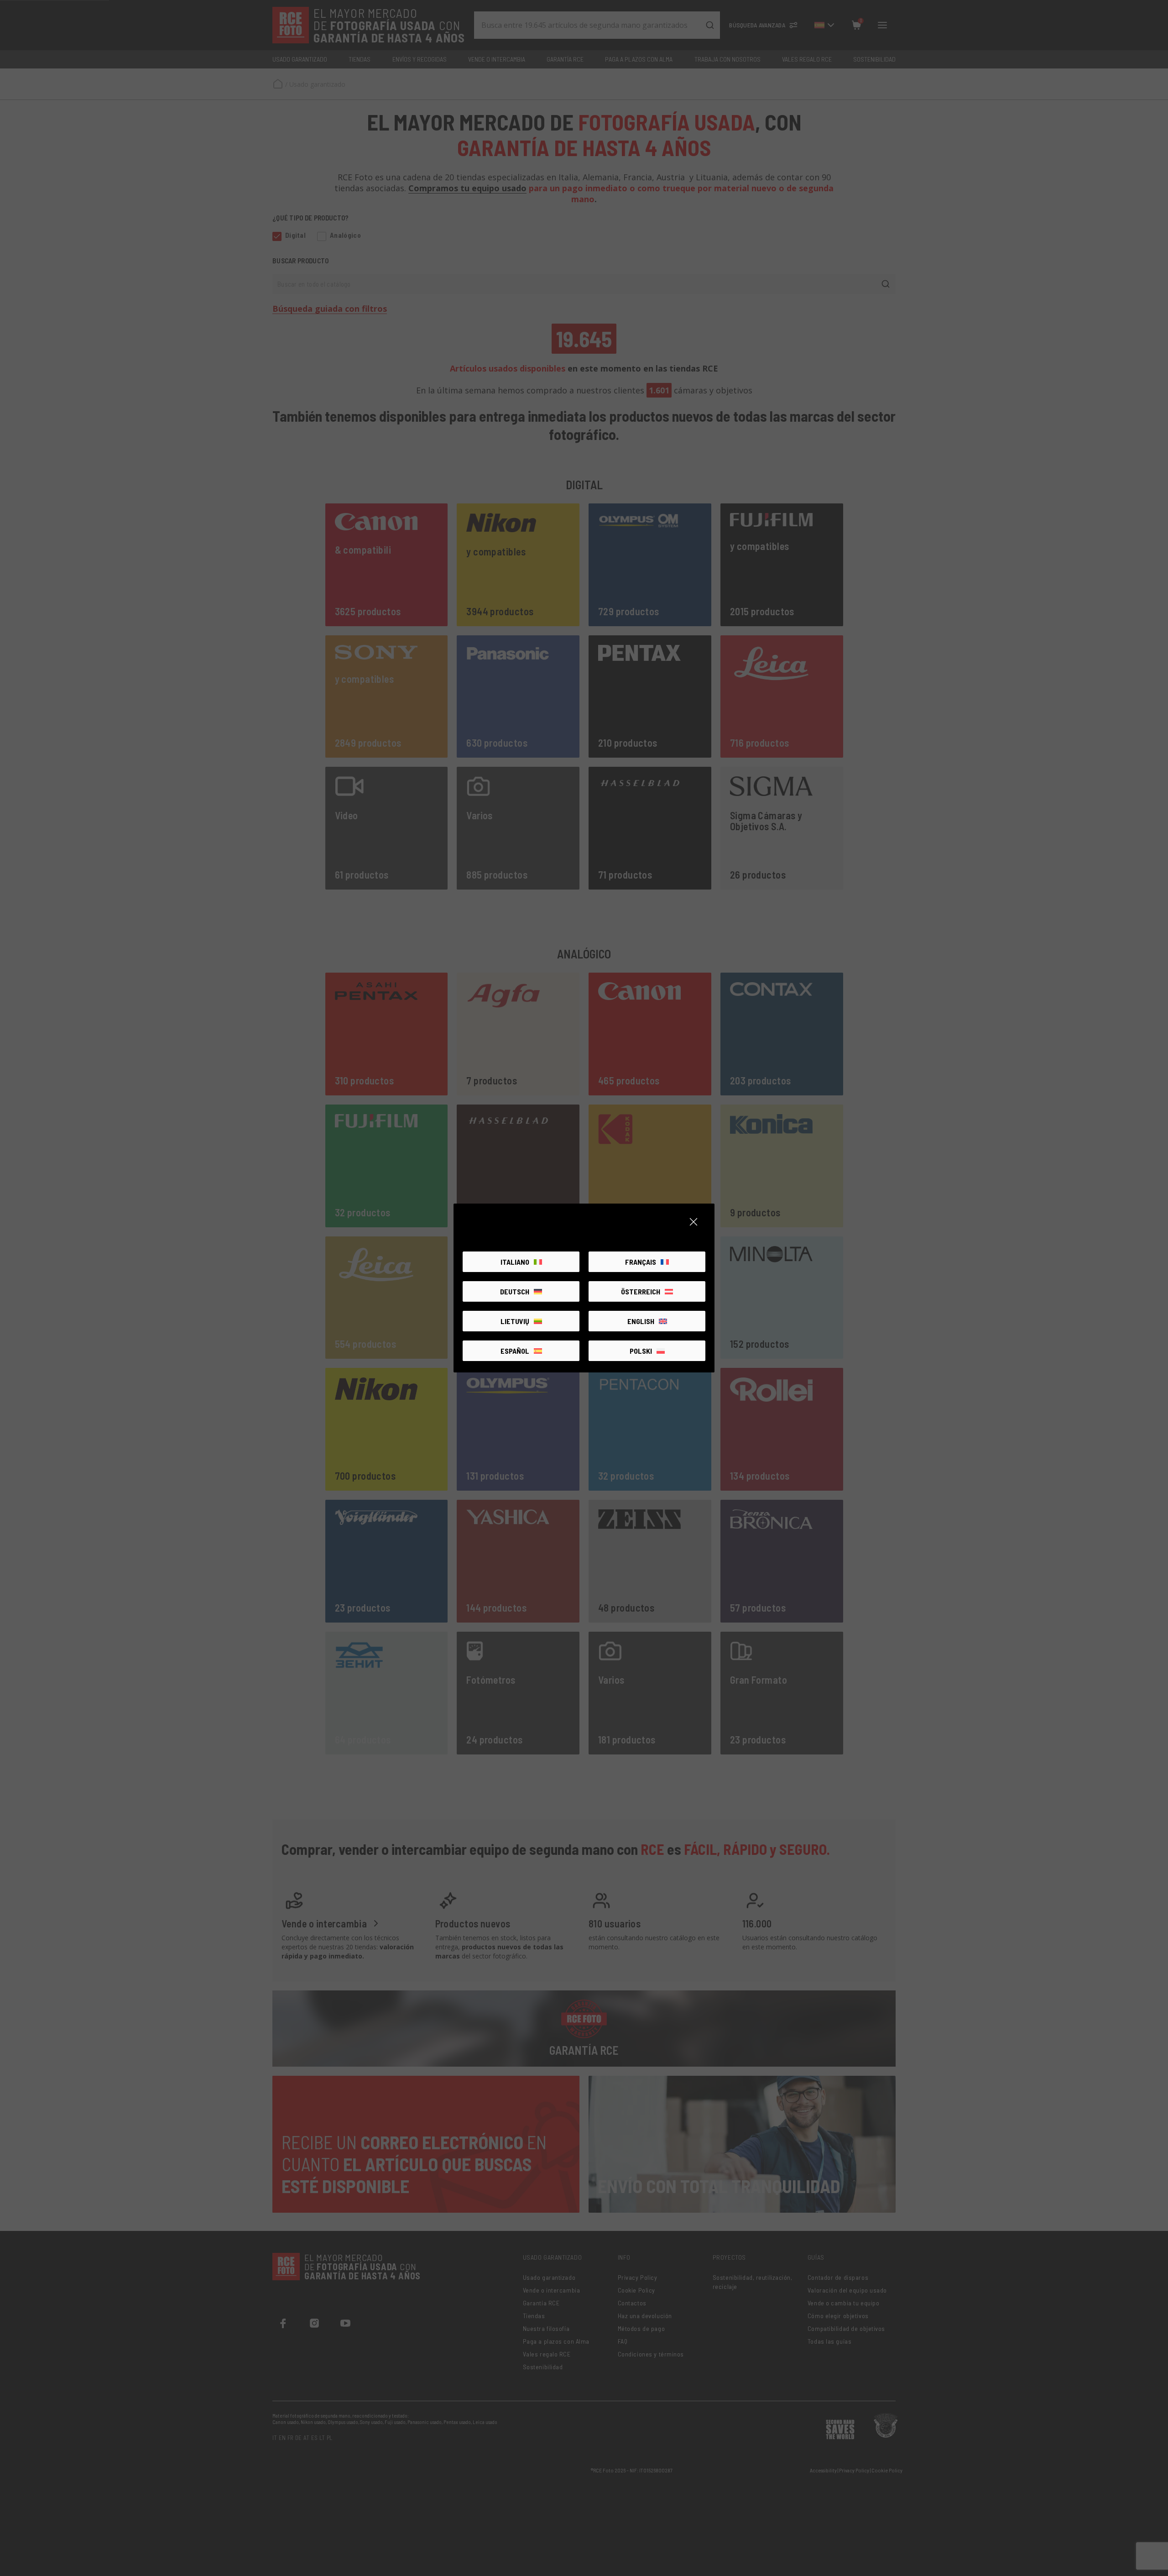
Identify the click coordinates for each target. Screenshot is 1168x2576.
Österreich (641, 1291)
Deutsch (515, 1291)
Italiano (515, 1262)
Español (515, 1351)
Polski (641, 1351)
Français (641, 1262)
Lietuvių (515, 1321)
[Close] (693, 1222)
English (641, 1321)
